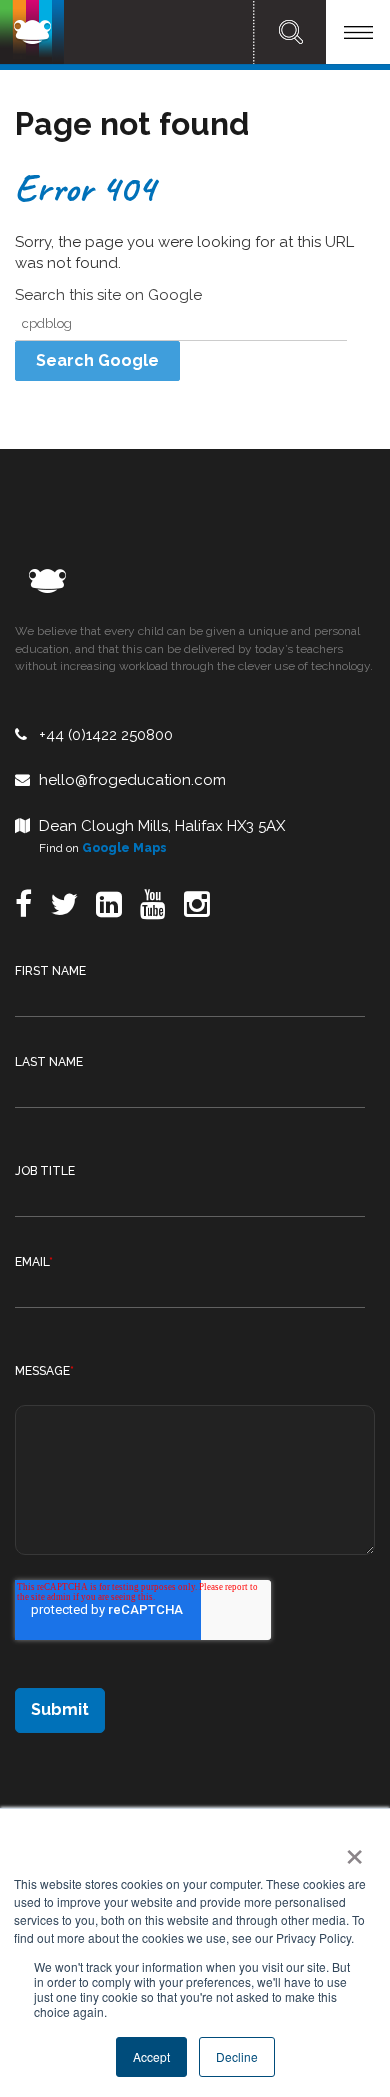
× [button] (350, 1850)
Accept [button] (151, 2056)
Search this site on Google (108, 295)
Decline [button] (237, 2056)
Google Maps (124, 848)
